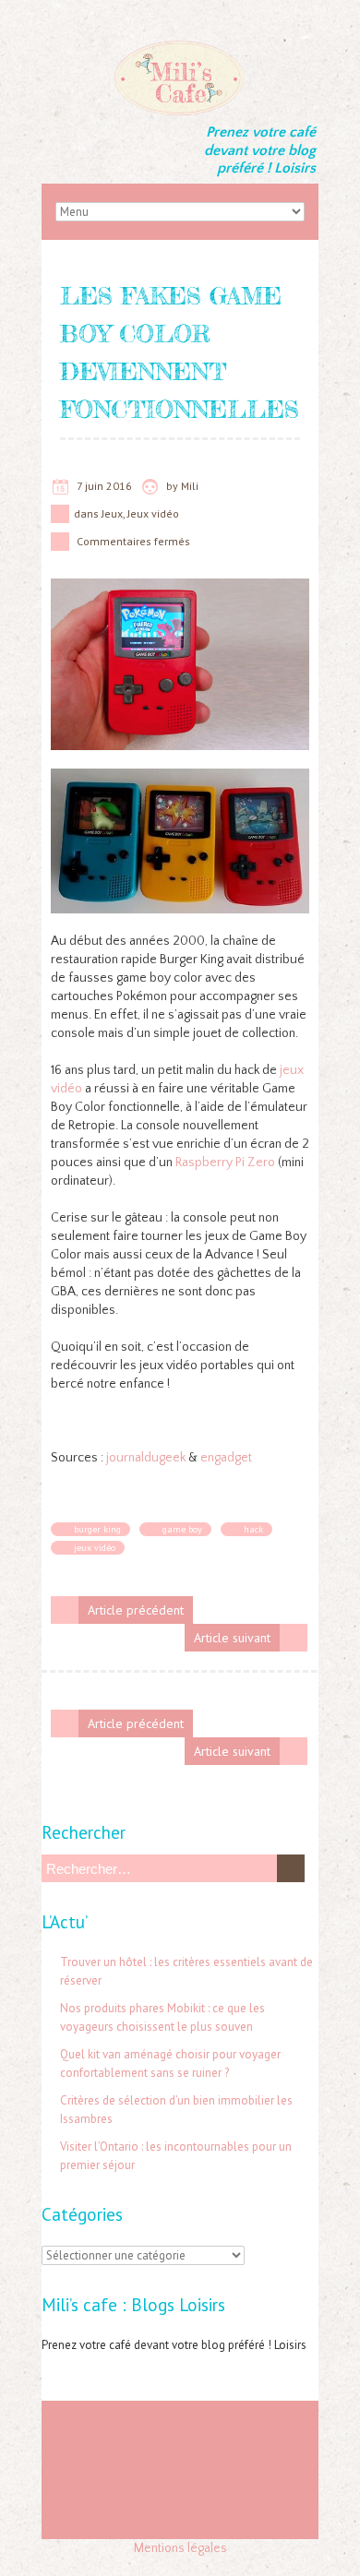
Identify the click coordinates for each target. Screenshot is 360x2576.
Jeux (112, 513)
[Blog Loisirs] (180, 46)
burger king (97, 1529)
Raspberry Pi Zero (225, 1163)
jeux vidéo (95, 1548)
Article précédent (136, 1610)
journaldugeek (147, 1458)
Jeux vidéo (153, 513)
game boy (182, 1529)
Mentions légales (180, 2548)
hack (253, 1529)
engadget (226, 1458)
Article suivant (232, 1638)
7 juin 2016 (104, 486)
